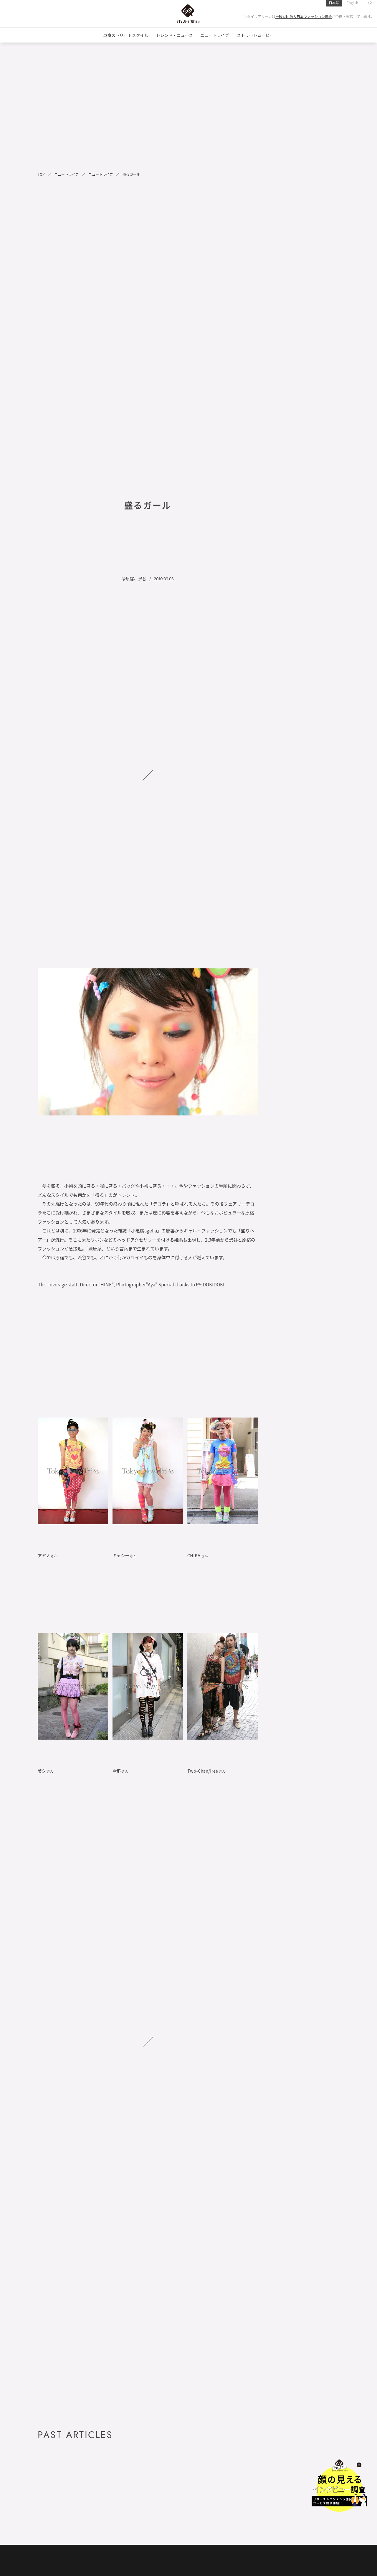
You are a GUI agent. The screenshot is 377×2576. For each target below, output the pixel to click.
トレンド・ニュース (175, 35)
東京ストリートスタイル (126, 35)
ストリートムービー (255, 35)
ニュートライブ (215, 35)
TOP (41, 174)
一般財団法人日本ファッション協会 (304, 16)
